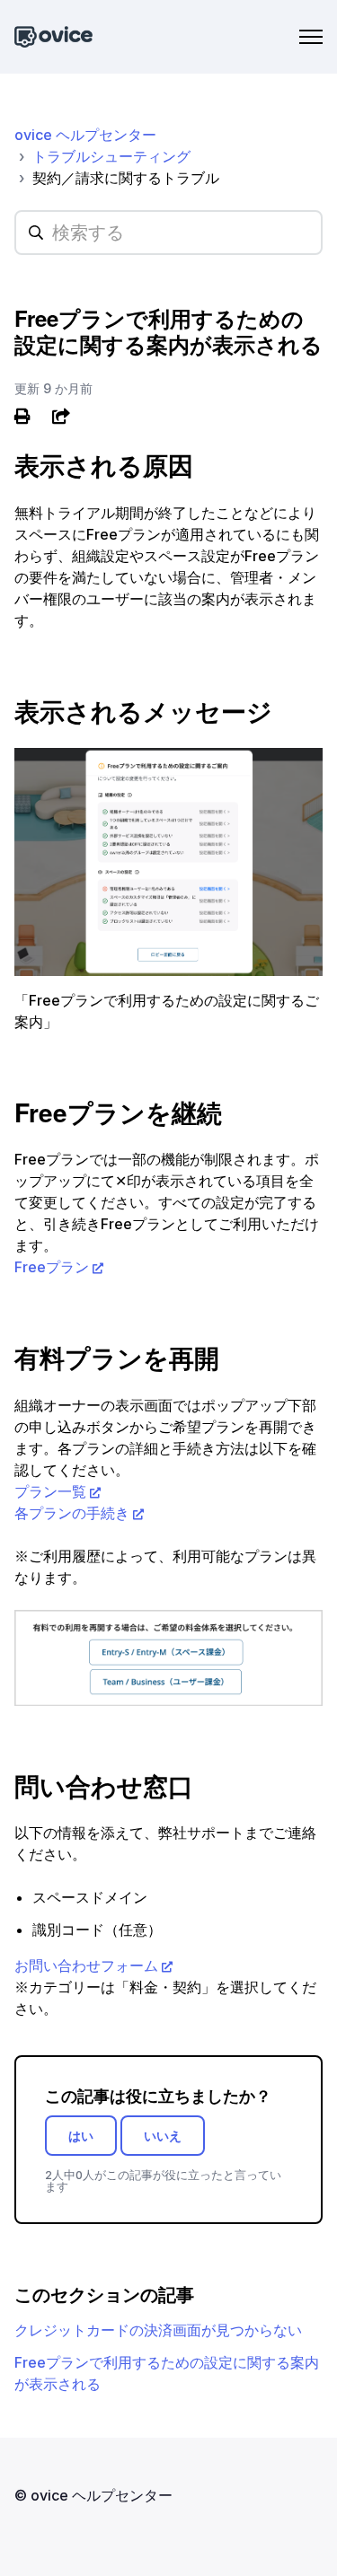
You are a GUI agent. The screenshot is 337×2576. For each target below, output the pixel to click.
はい (81, 2136)
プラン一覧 (50, 1491)
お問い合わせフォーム (86, 1965)
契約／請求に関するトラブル (126, 178)
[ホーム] (53, 37)
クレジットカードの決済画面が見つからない (158, 2330)
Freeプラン (52, 1267)
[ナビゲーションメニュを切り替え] (311, 37)
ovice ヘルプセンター (85, 135)
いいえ (163, 2136)
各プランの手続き (72, 1513)
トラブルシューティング (111, 156)
